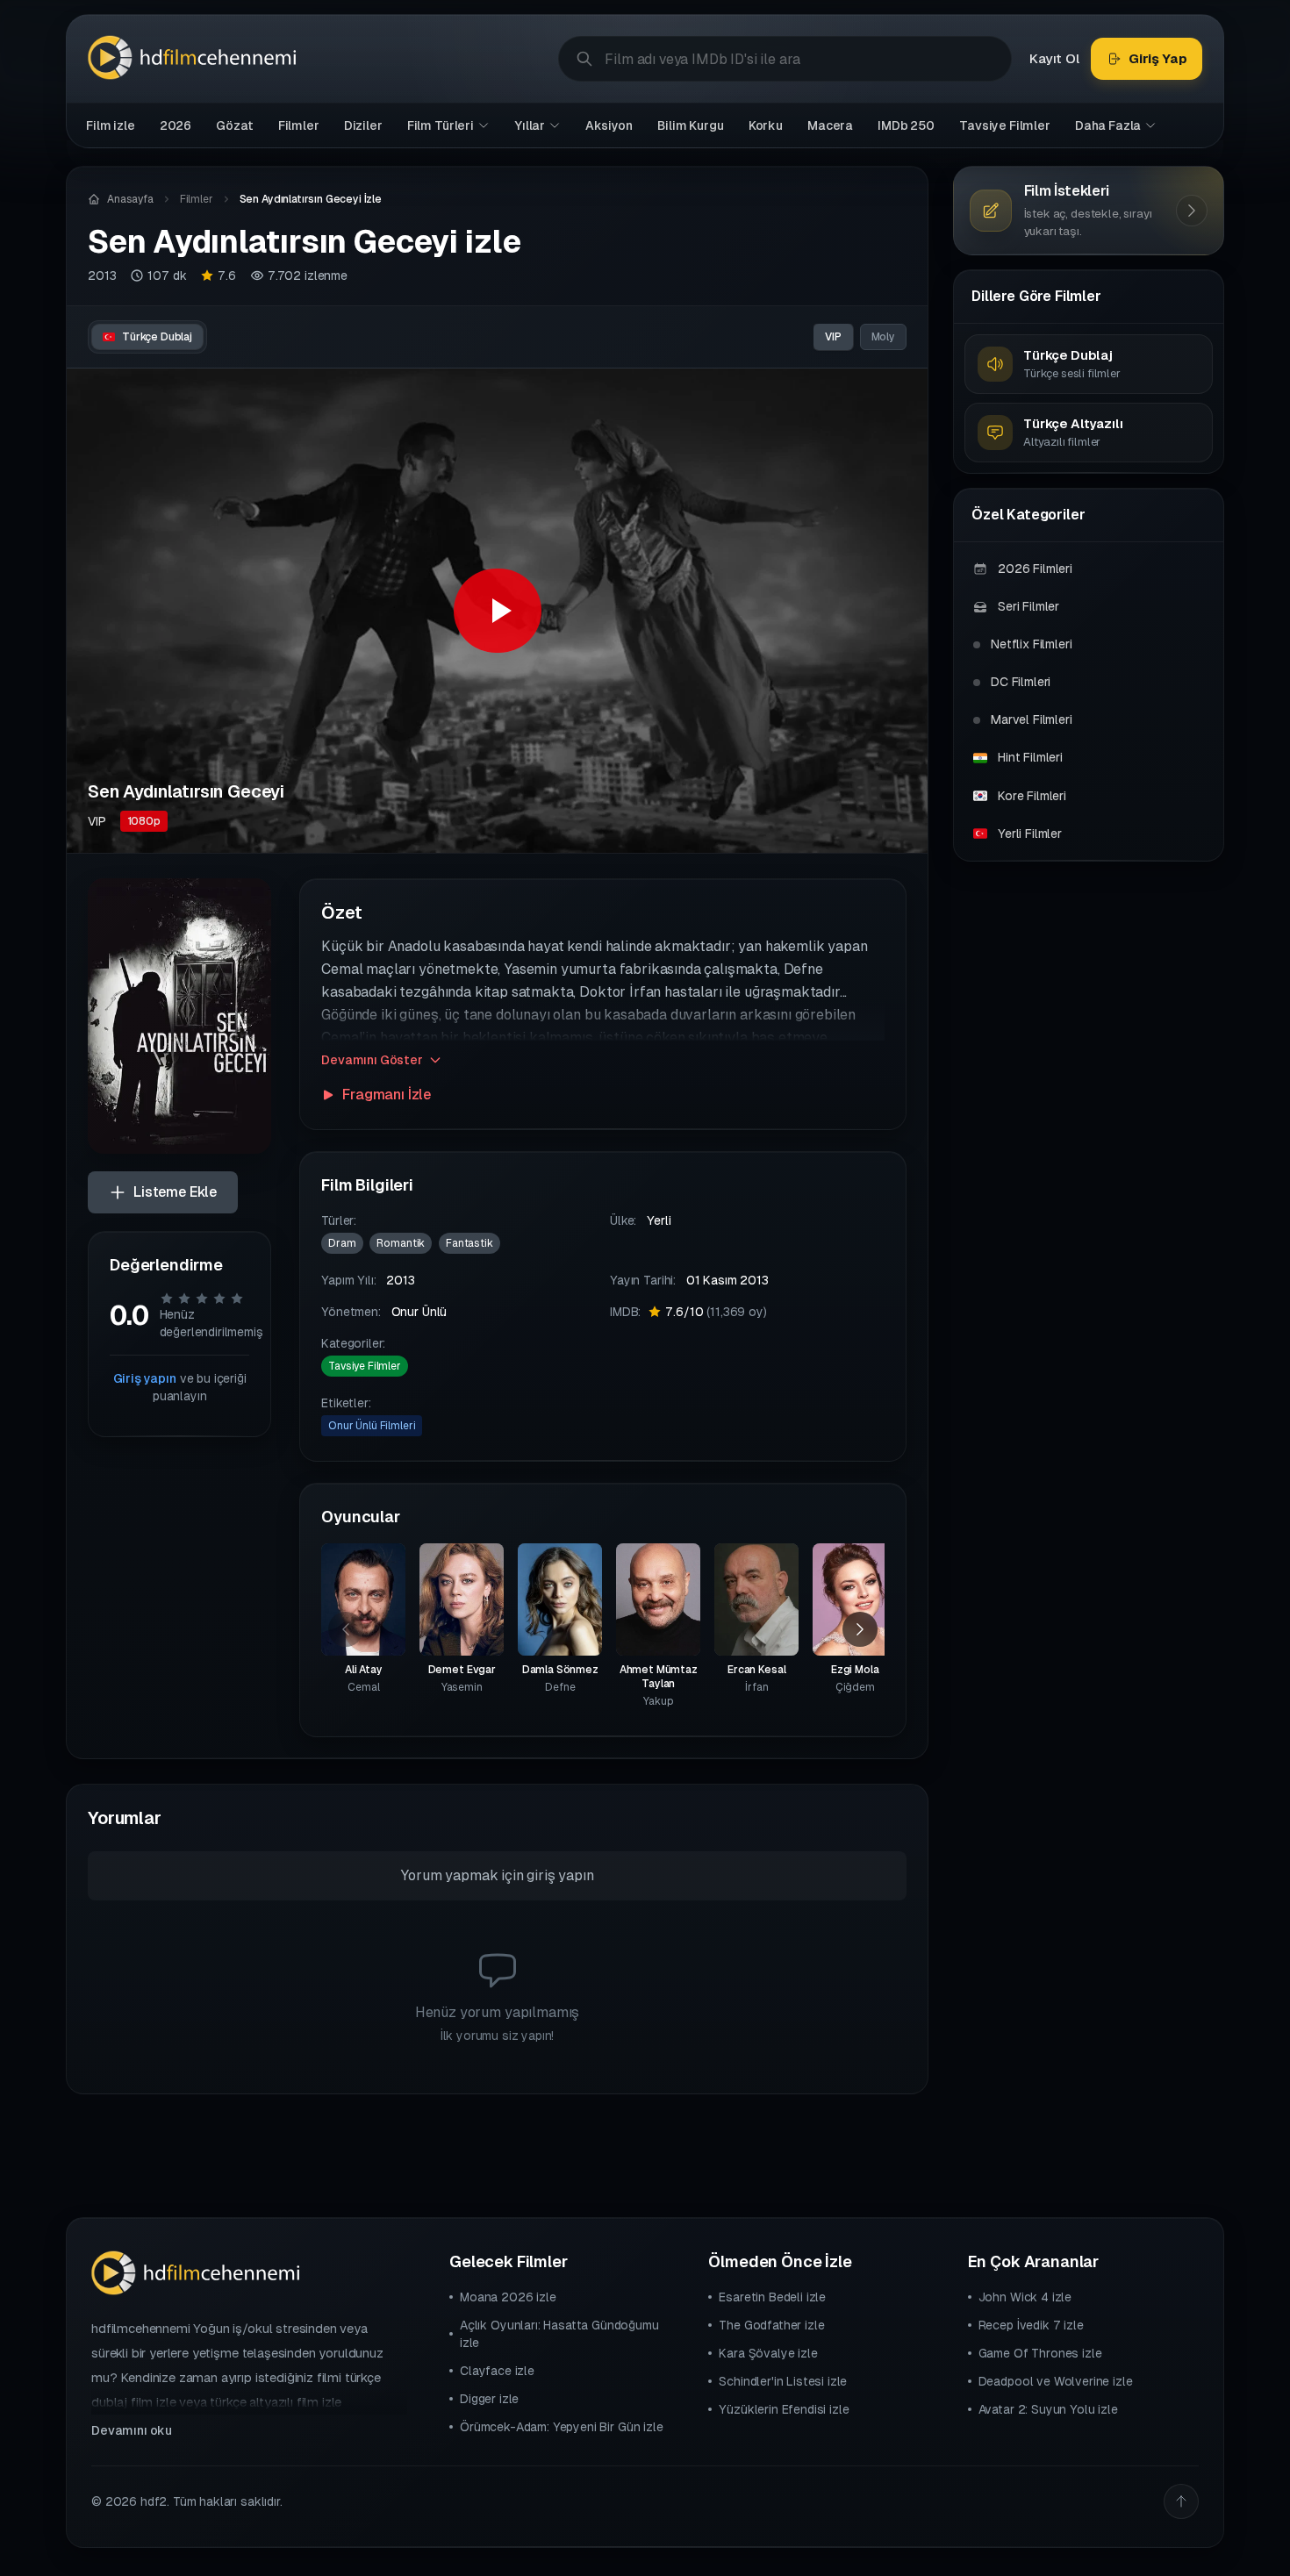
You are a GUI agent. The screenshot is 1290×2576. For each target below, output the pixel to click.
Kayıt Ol (1054, 58)
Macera (830, 125)
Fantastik (469, 1243)
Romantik (401, 1243)
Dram (342, 1243)
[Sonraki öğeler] (860, 1629)
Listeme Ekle (175, 1192)
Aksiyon (609, 125)
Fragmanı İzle (387, 1095)
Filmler (299, 125)
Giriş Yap (1158, 58)
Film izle (111, 125)
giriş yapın (560, 1875)
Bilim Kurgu (690, 125)
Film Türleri (441, 125)
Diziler (363, 125)
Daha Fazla (1108, 125)
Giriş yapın (145, 1378)
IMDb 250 (906, 125)
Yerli (659, 1220)
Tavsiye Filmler (1005, 125)
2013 (102, 275)
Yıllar (530, 125)
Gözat (234, 125)
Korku (766, 125)
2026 (176, 125)
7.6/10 (716, 1312)
